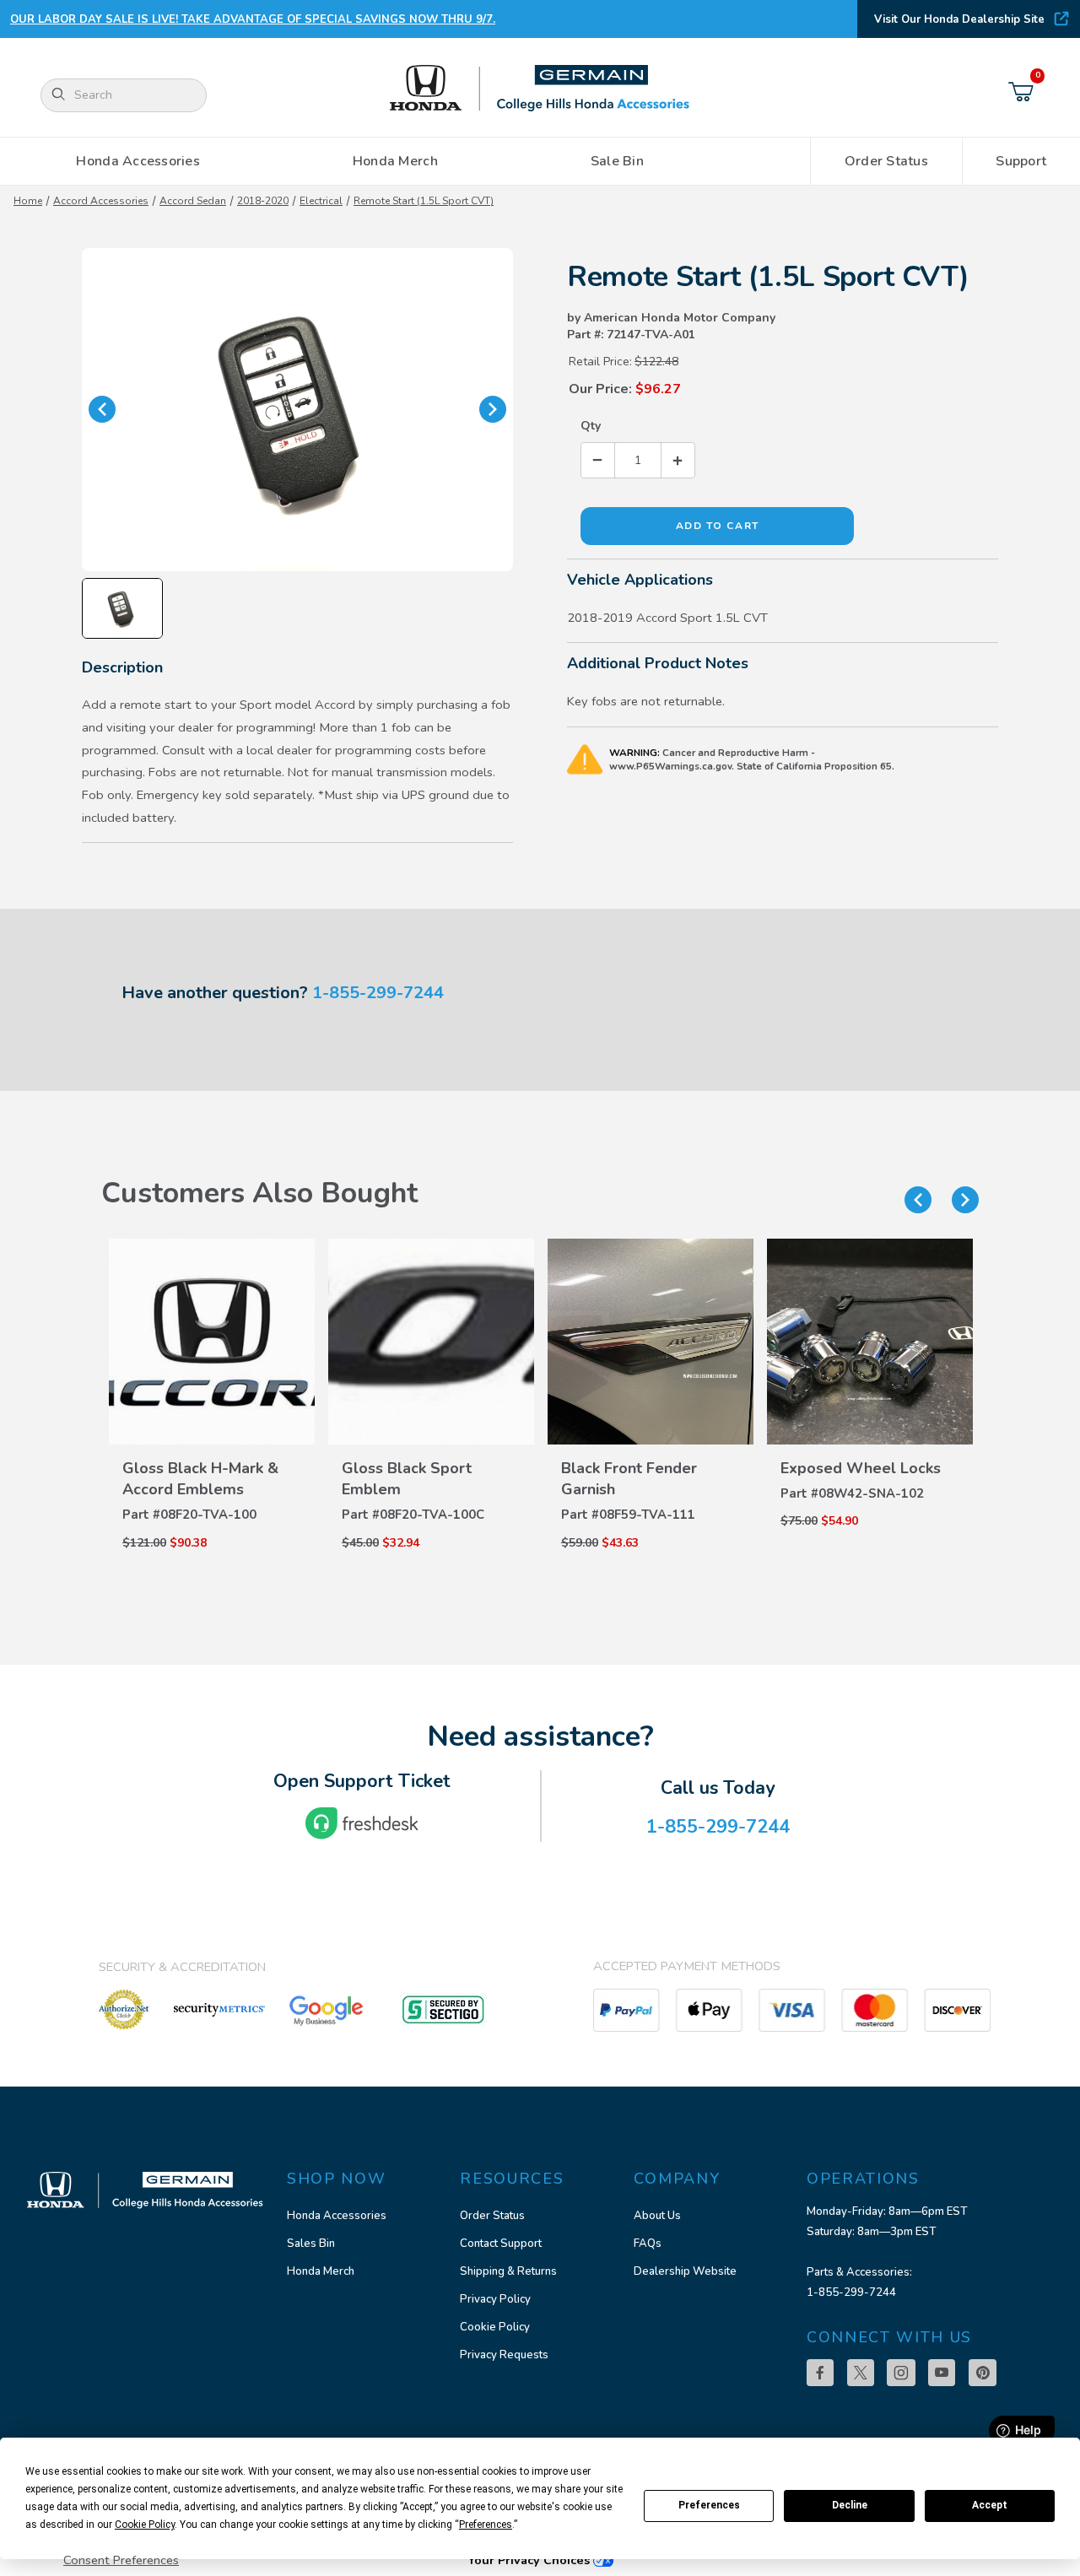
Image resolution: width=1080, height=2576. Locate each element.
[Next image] (493, 409)
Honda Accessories (337, 2216)
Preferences (709, 2505)
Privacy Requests (504, 2355)
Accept (990, 2505)
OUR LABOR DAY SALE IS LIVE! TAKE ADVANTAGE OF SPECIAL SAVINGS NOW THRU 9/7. (253, 19)
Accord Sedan (193, 201)
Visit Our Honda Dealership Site (959, 19)
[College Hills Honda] (540, 89)
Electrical (321, 201)
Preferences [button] (486, 2525)
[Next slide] (965, 1200)
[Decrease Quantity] (598, 460)
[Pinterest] (983, 2373)
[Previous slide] (918, 1200)
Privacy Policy (495, 2299)
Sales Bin (311, 2244)
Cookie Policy (495, 2327)
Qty (591, 426)
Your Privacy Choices (530, 2560)
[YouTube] (942, 2373)
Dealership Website (685, 2271)
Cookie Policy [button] (145, 2525)
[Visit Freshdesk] (362, 1823)
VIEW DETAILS (212, 1465)
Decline (850, 2505)
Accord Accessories (101, 201)
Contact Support (501, 2244)
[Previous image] (102, 409)
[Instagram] (901, 2373)
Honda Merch (321, 2271)
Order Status (492, 2216)
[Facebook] (820, 2373)
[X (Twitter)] (861, 2373)
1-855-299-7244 (378, 993)
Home (28, 201)
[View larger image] (297, 410)
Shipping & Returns (508, 2271)
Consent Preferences (121, 2560)
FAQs (648, 2244)
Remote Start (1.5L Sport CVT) (424, 201)
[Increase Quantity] (678, 460)
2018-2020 (263, 201)
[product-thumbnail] (212, 1342)
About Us (657, 2216)
